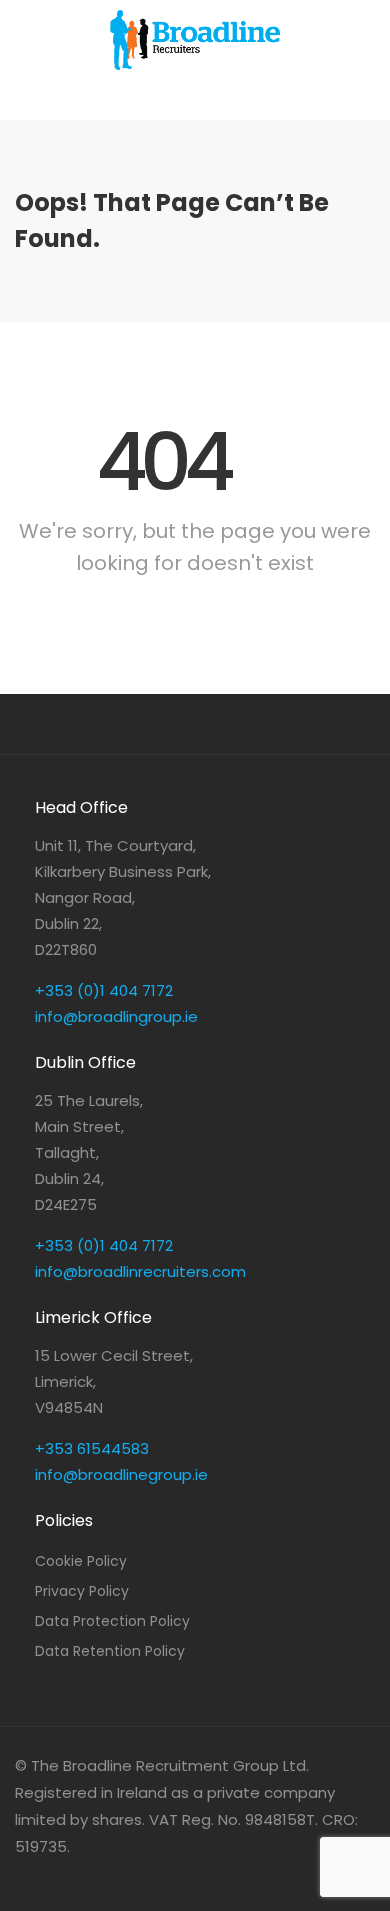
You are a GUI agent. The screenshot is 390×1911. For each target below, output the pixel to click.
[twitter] (101, 1873)
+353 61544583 (92, 1448)
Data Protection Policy (112, 1621)
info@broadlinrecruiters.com (140, 1271)
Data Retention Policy (110, 1651)
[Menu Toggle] (195, 100)
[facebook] (68, 1873)
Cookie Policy (81, 1561)
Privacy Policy (82, 1591)
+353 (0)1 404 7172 (104, 990)
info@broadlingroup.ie (116, 1016)
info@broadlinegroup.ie (121, 1474)
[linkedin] (35, 1873)
